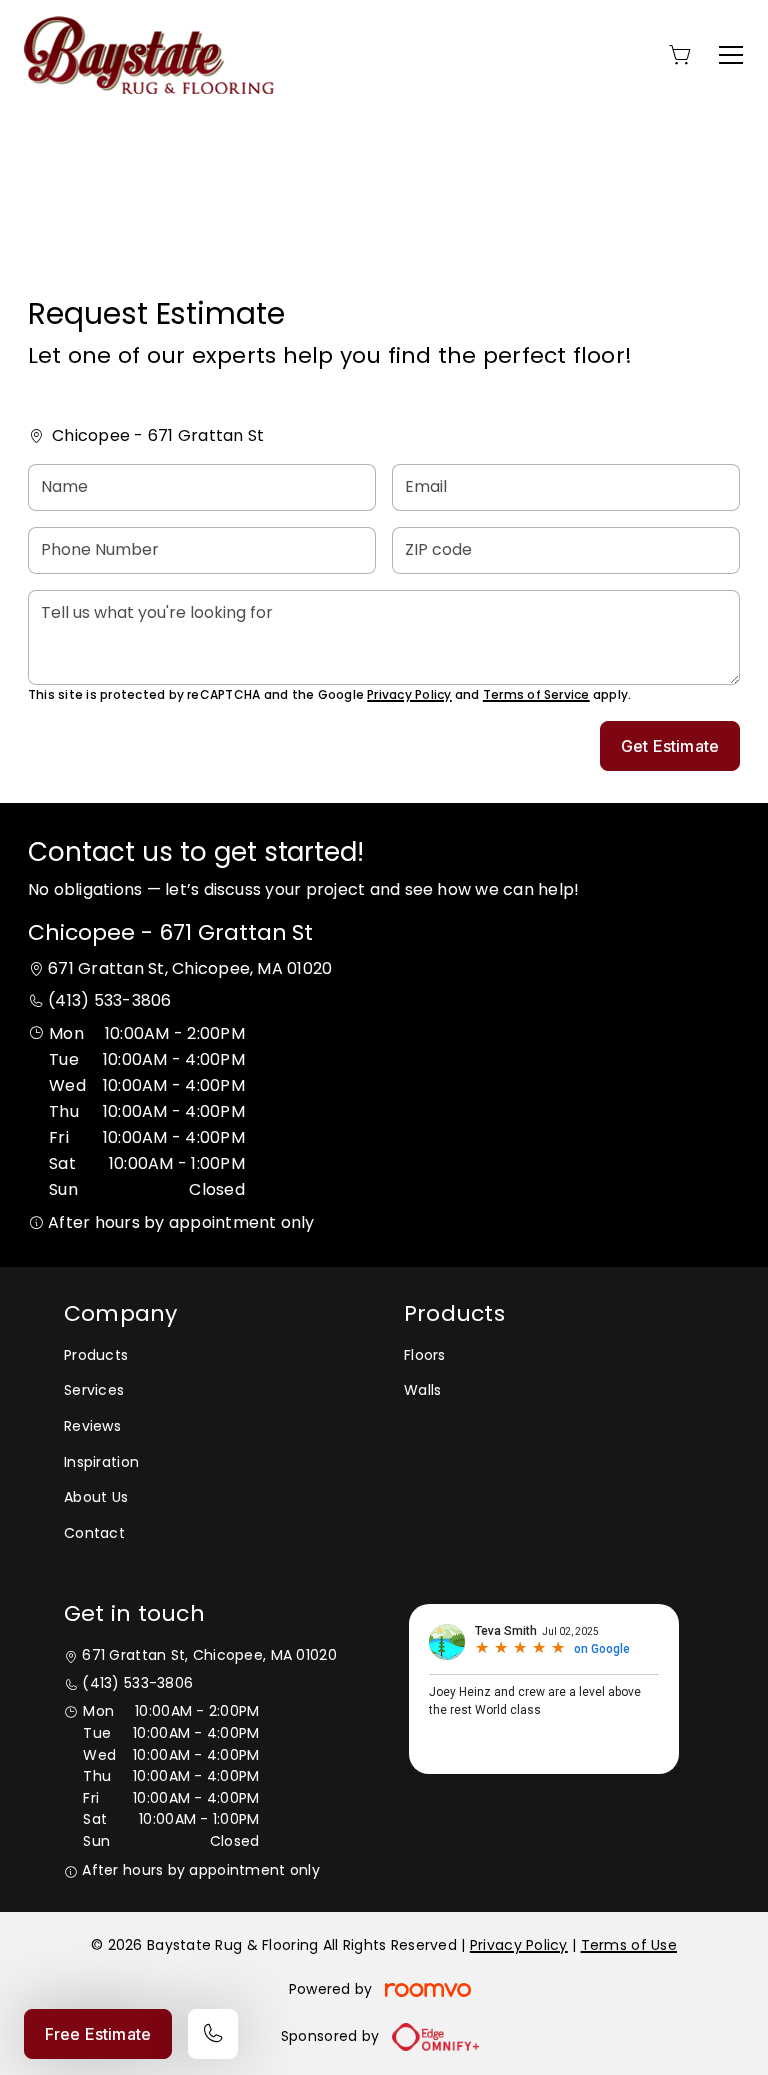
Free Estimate (98, 2034)
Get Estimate (670, 746)
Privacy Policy (409, 694)
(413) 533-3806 (109, 1000)
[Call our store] (213, 2034)
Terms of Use (629, 1945)
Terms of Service (536, 694)
